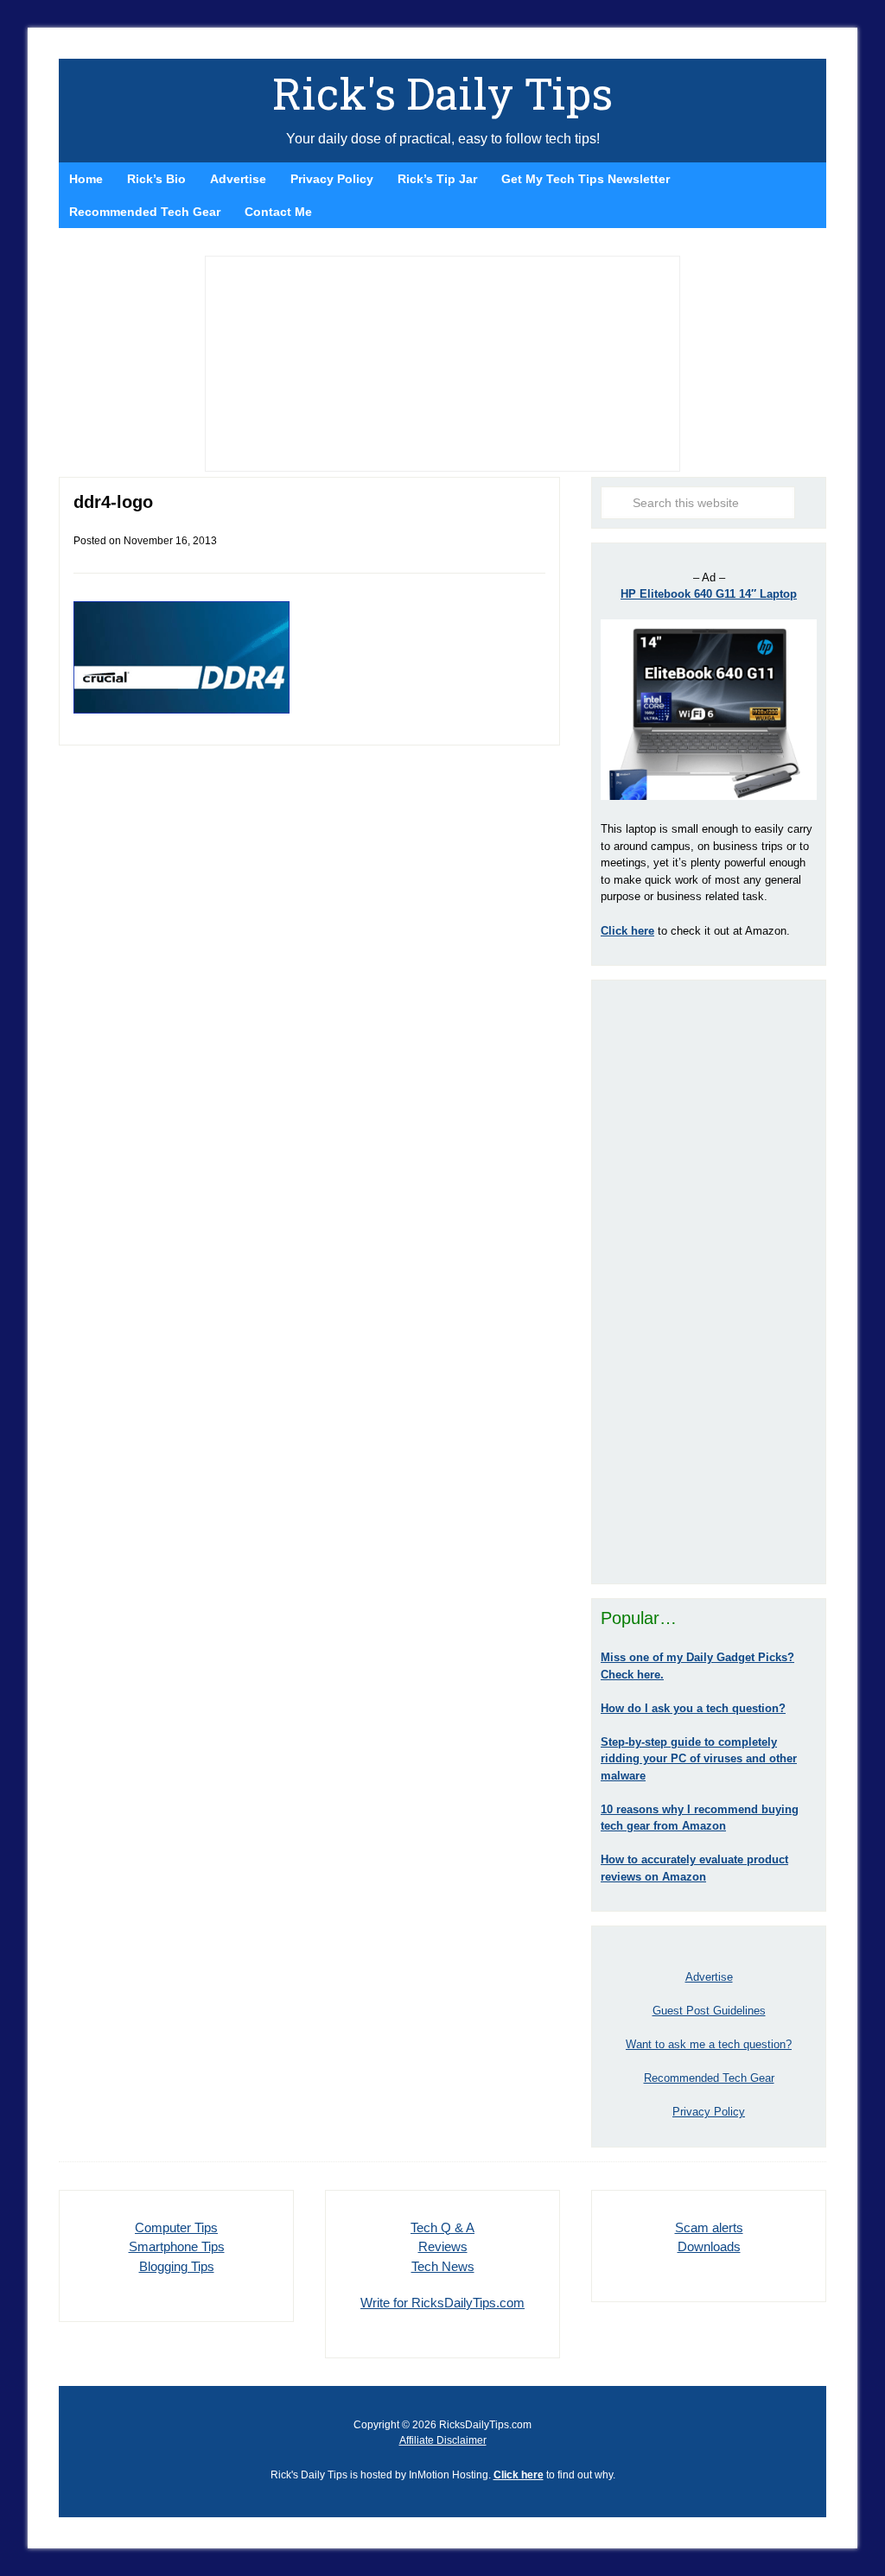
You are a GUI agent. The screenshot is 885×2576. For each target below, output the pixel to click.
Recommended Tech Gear (709, 2078)
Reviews (443, 2246)
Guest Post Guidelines (709, 2011)
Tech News (443, 2266)
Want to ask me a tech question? (709, 2044)
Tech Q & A (442, 2227)
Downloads (709, 2246)
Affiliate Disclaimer (443, 2440)
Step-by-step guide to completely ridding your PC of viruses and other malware (699, 1759)
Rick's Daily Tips (442, 93)
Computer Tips (176, 2227)
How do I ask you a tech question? (693, 1708)
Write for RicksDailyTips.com (442, 2303)
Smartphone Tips (177, 2246)
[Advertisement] (709, 1282)
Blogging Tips (177, 2266)
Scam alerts (709, 2227)
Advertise (709, 1977)
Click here (519, 2475)
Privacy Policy (709, 2112)
